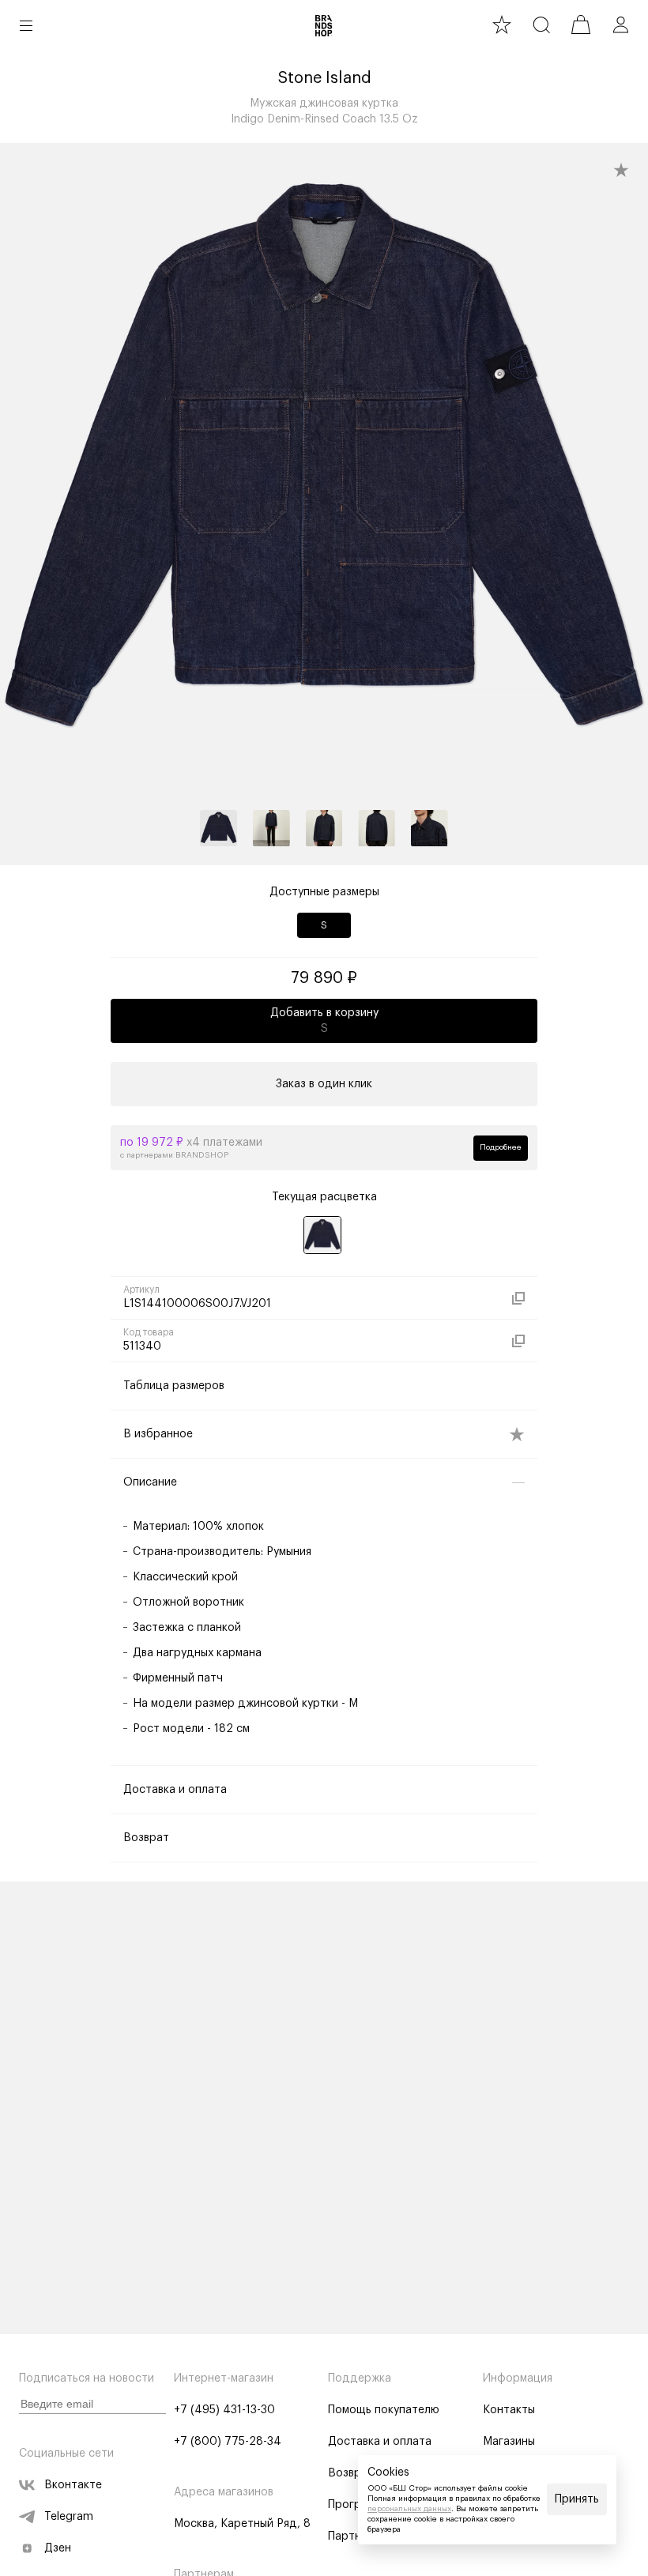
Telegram (69, 2517)
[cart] (581, 24)
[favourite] (502, 24)
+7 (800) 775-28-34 (228, 2442)
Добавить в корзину (324, 1021)
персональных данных (409, 2509)
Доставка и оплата (380, 2442)
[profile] (620, 24)
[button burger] (26, 25)
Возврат (351, 2473)
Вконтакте (73, 2485)
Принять (577, 2499)
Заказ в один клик (324, 1084)
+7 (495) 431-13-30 (224, 2410)
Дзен (58, 2548)
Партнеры (355, 2536)
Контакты (509, 2410)
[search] (541, 24)
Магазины (509, 2442)
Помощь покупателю (384, 2410)
